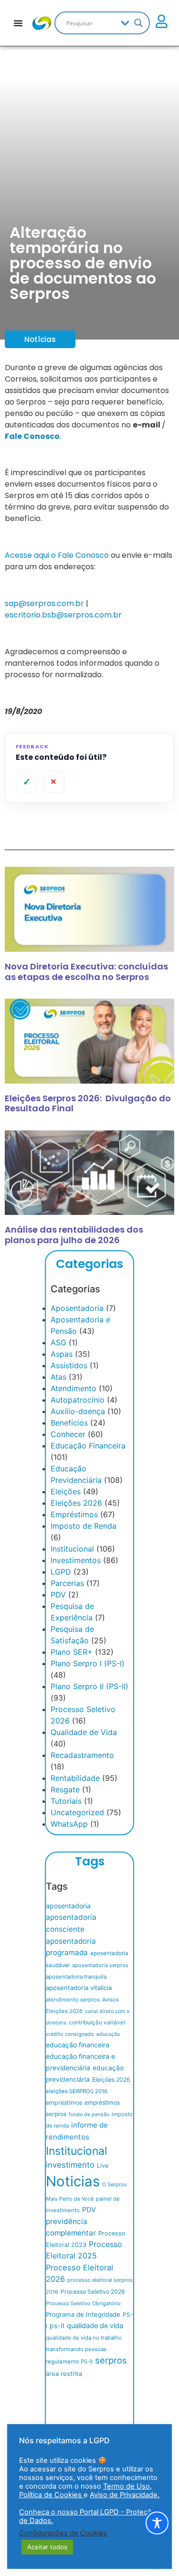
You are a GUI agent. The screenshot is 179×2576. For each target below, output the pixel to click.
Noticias (73, 2181)
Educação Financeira (88, 1446)
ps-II (57, 2326)
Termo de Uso (126, 2486)
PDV (58, 1595)
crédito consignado (70, 2034)
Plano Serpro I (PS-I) (88, 1663)
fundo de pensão (89, 2114)
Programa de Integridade (83, 2314)
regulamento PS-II (69, 2362)
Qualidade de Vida (84, 1732)
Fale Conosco (32, 436)
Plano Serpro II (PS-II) (89, 1686)
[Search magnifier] (138, 23)
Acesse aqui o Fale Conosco (57, 555)
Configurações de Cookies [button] (63, 2533)
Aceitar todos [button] (47, 2547)
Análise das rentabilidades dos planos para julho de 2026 (74, 1235)
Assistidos (69, 1365)
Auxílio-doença (78, 1411)
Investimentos (76, 1560)
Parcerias (67, 1583)
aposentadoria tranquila (76, 1977)
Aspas (62, 1354)
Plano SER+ (72, 1652)
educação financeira (78, 2045)
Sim (27, 782)
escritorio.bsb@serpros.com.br (63, 615)
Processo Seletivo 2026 (93, 2292)
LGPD (61, 1572)
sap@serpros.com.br (44, 603)
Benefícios (69, 1423)
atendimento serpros (73, 2000)
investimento (70, 2165)
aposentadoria (68, 1906)
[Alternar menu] (18, 23)
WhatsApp (69, 1824)
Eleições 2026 (76, 1503)
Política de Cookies (51, 2495)
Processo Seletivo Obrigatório (83, 2303)
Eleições (66, 1491)
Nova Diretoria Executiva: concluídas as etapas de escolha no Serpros (86, 972)
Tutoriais (66, 1801)
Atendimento (74, 1388)
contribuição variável (97, 2022)
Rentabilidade (75, 1778)
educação (108, 2034)
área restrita (64, 2374)
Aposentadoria (77, 1308)
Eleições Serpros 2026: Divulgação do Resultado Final (88, 1103)
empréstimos (64, 2102)
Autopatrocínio (78, 1400)
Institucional (72, 1549)
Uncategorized (77, 1812)
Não (53, 782)
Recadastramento (82, 1755)
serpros (111, 2360)
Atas (58, 1377)
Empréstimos (74, 1514)
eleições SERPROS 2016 (77, 2091)
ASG (58, 1342)
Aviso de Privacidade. (125, 2495)
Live (103, 2166)
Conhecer (68, 1434)
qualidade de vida (95, 2326)
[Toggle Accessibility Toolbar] (157, 2523)
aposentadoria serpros (100, 1965)
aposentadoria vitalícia (79, 1988)
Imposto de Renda (84, 1526)
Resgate (65, 1789)
